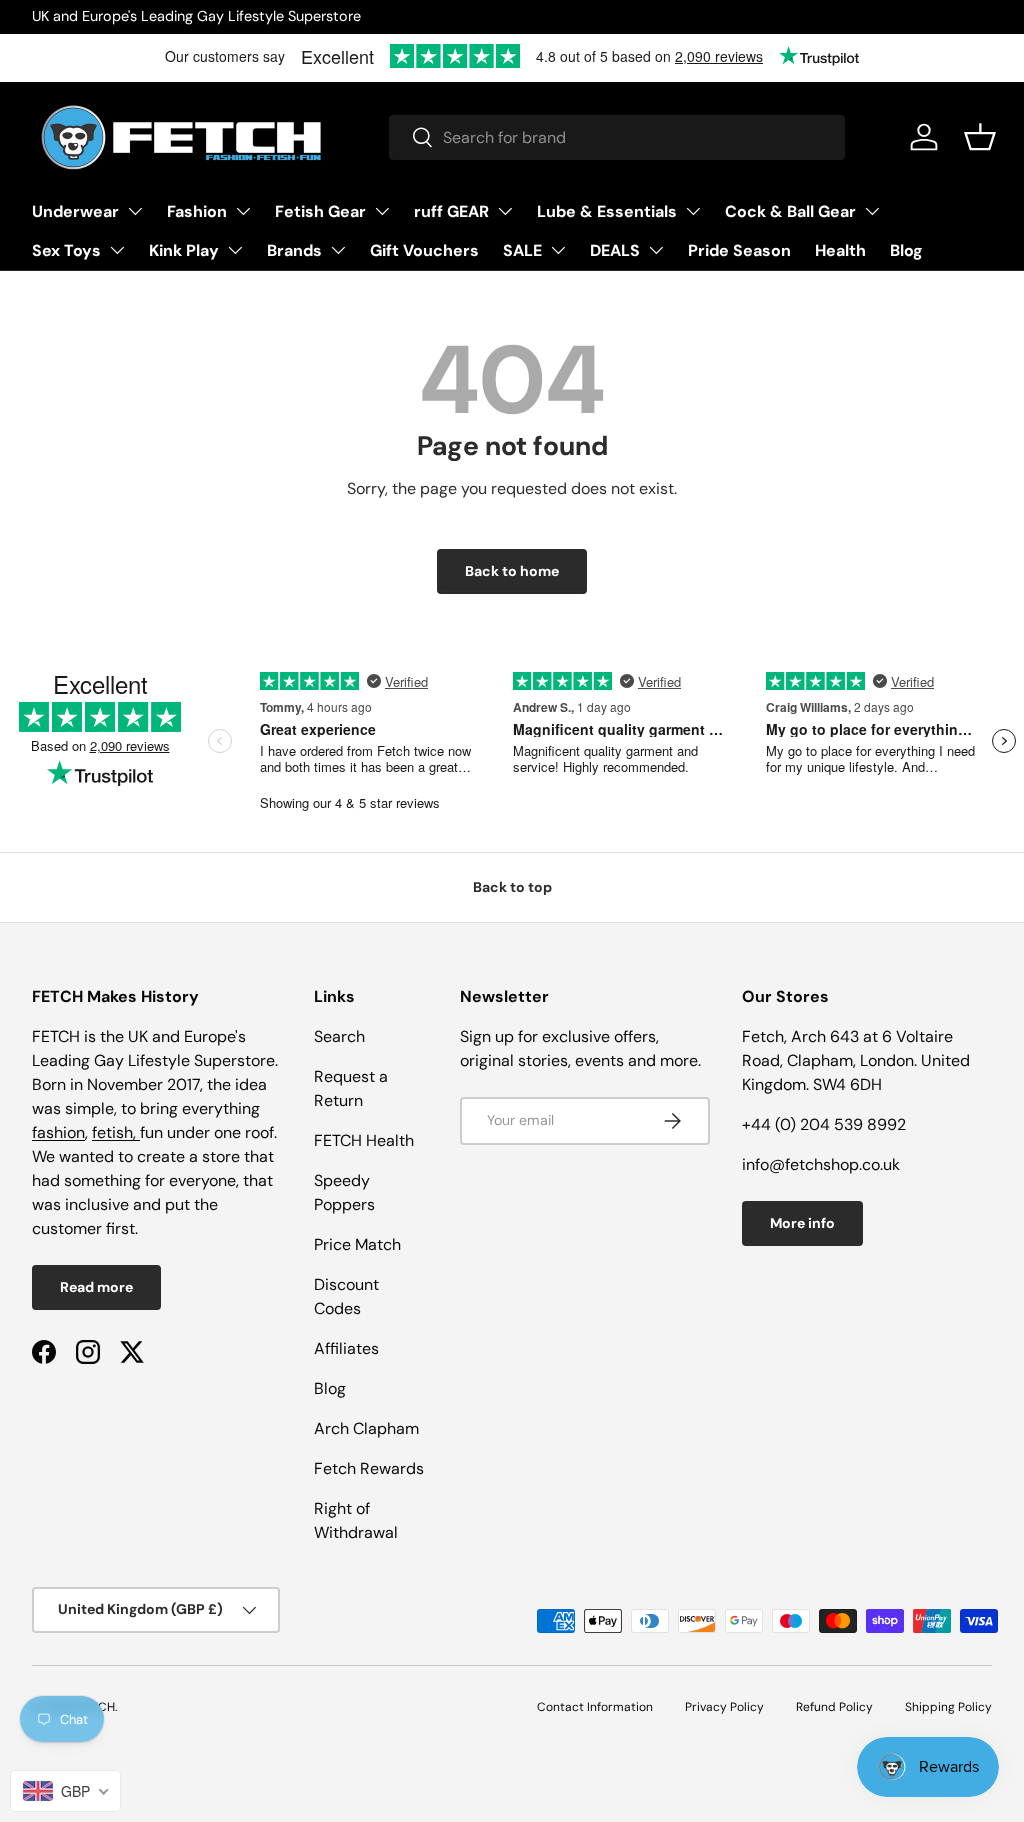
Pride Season (739, 250)
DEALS (615, 250)
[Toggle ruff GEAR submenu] (505, 211)
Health (840, 250)
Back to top (512, 887)
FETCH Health (364, 1140)
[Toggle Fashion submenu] (243, 211)
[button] (980, 137)
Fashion (197, 211)
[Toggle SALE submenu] (558, 250)
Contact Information (595, 1707)
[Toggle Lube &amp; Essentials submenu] (693, 211)
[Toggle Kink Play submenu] (235, 250)
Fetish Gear (320, 211)
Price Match (357, 1244)
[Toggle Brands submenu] (338, 250)
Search (339, 1036)
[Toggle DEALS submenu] (656, 250)
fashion (58, 1132)
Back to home (512, 571)
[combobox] (617, 137)
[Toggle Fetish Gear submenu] (382, 211)
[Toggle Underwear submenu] (135, 211)
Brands (294, 250)
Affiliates (346, 1348)
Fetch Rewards (369, 1468)
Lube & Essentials (607, 211)
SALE (522, 250)
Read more (96, 1287)
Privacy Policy (724, 1707)
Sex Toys (66, 250)
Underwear (75, 211)
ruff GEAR (451, 211)
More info (802, 1223)
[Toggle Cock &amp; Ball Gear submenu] (872, 211)
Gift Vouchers (424, 250)
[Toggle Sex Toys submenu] (117, 250)
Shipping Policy (948, 1707)
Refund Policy (834, 1707)
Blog (906, 250)
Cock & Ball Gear (790, 211)
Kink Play (184, 250)
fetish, (116, 1132)
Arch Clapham (366, 1428)
